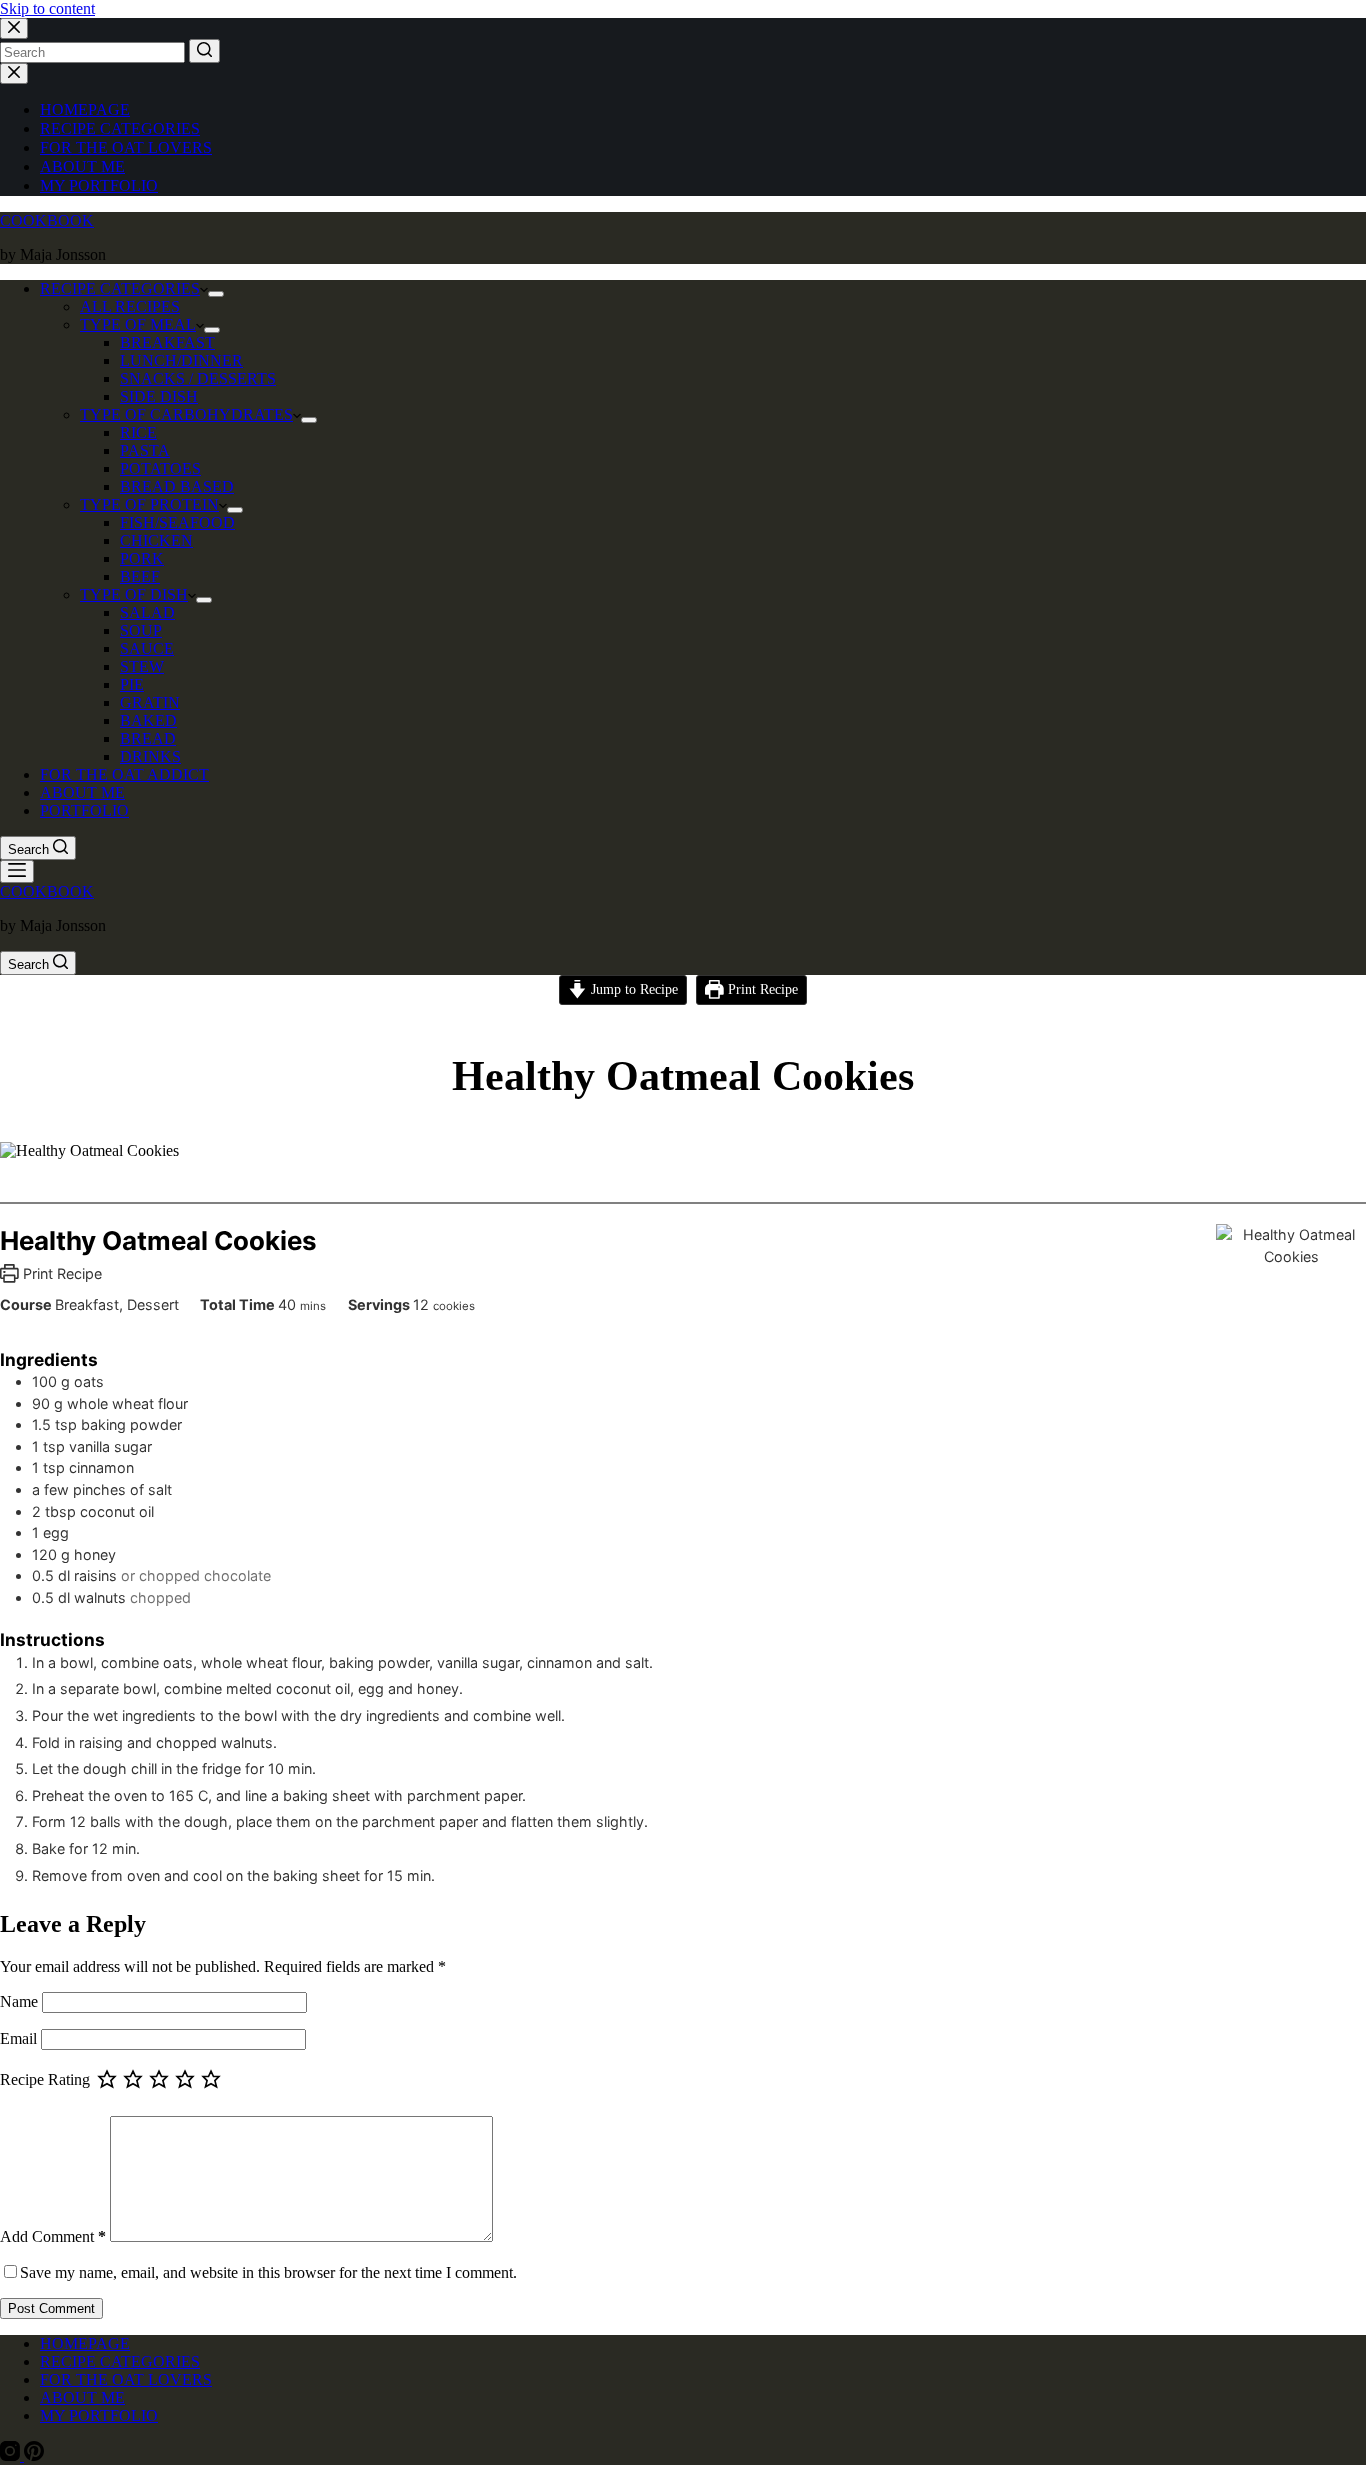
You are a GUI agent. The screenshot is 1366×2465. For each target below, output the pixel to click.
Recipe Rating (45, 2079)
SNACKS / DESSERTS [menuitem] (198, 378)
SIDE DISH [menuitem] (159, 396)
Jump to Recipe (632, 989)
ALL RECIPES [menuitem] (130, 306)
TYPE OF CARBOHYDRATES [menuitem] (186, 414)
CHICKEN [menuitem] (156, 540)
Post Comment (51, 2308)
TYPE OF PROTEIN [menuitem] (149, 504)
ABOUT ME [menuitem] (82, 166)
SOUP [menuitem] (141, 630)
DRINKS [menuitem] (150, 756)
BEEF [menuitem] (140, 576)
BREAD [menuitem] (148, 738)
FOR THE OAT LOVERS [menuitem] (126, 147)
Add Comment (53, 2236)
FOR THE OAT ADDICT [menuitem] (124, 774)
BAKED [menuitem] (148, 720)
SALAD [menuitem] (147, 612)
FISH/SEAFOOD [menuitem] (177, 522)
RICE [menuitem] (138, 432)
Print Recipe (761, 989)
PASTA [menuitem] (145, 450)
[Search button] (204, 51)
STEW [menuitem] (142, 666)
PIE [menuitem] (132, 684)
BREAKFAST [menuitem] (167, 342)
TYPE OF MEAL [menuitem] (138, 324)
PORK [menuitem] (142, 558)
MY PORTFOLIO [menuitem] (99, 185)
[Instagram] (12, 2455)
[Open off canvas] (17, 871)
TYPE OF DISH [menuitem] (134, 594)
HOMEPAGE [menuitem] (85, 109)
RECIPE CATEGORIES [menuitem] (120, 128)
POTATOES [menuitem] (160, 468)
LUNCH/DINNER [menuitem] (181, 360)
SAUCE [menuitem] (147, 648)
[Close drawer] (14, 73)
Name (21, 2001)
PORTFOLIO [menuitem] (84, 810)
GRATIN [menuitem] (150, 702)
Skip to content (47, 8)
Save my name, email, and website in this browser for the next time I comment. (268, 2272)
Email (20, 2038)
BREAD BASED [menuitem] (177, 486)
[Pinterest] (34, 2455)
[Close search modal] (14, 28)
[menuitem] (216, 294)
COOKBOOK (47, 220)
